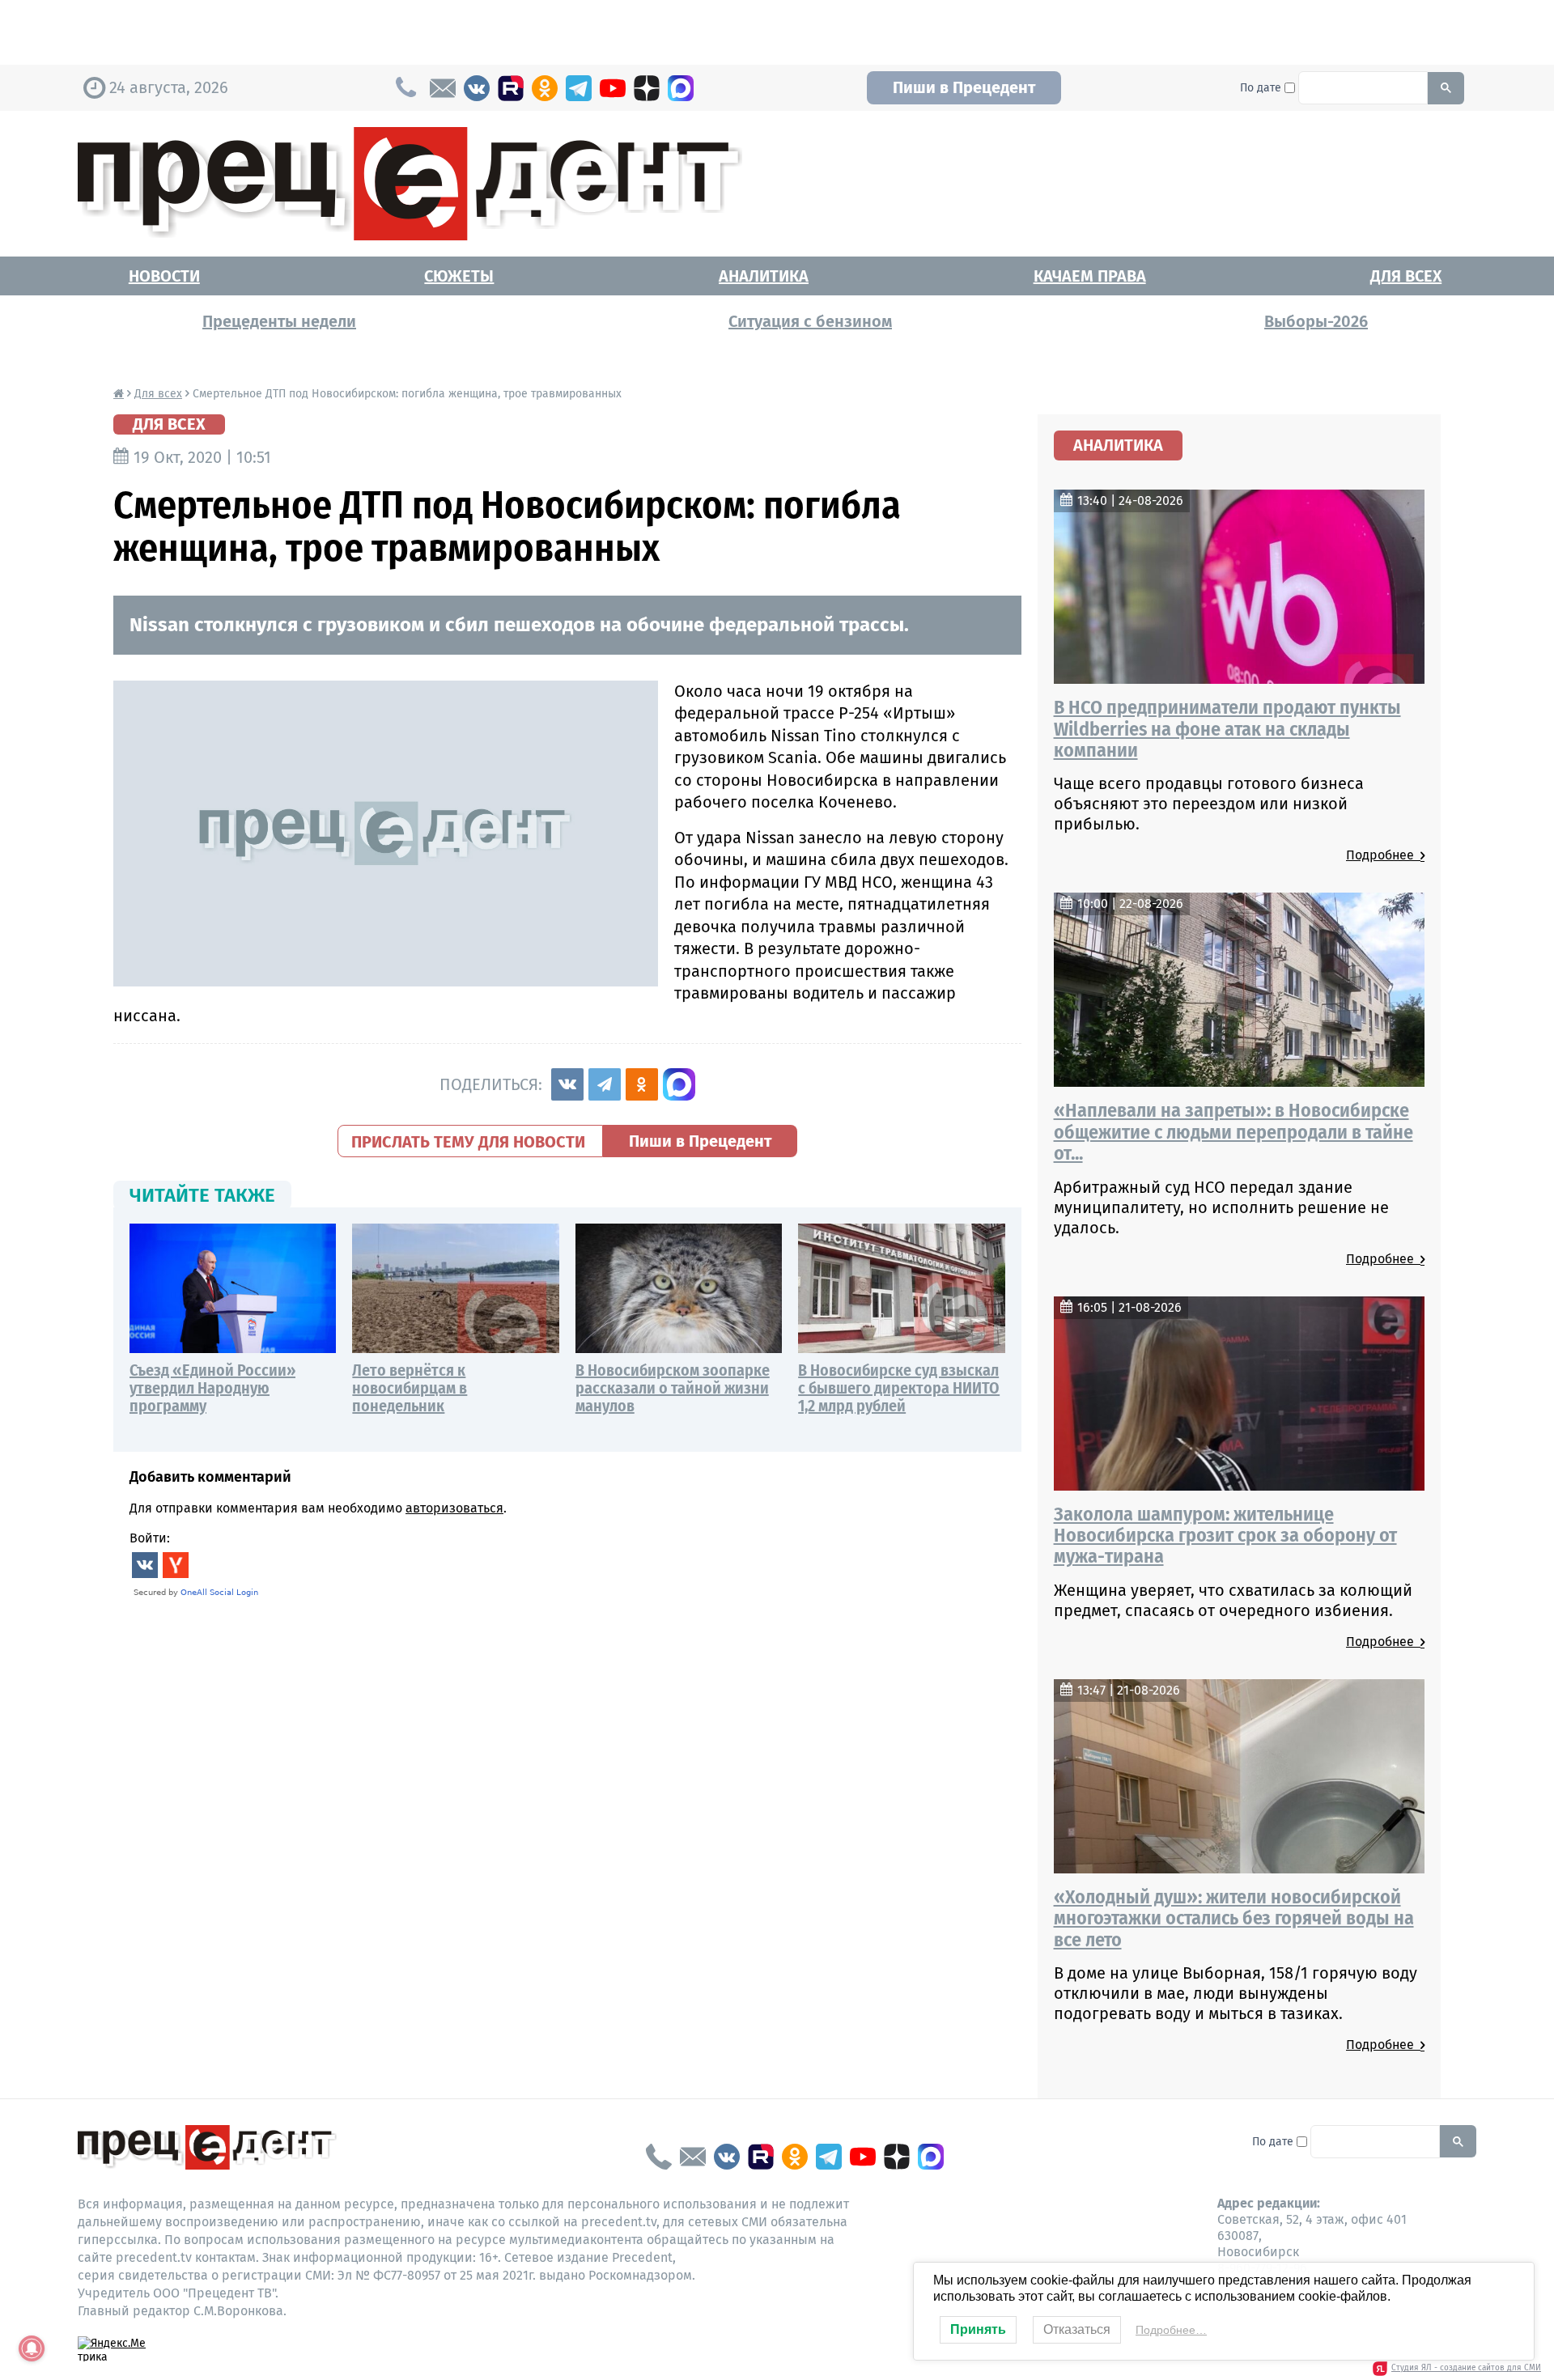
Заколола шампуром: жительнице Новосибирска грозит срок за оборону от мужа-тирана (1225, 1536)
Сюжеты (459, 276)
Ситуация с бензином (810, 321)
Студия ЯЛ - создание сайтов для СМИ (1466, 2368)
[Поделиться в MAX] (679, 1084)
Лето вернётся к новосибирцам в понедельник (410, 1388)
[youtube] (613, 88)
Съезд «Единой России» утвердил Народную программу (212, 1388)
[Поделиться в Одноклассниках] (642, 1084)
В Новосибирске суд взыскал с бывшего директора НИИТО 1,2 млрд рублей (899, 1388)
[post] (443, 88)
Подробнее (1383, 855)
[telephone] (659, 2157)
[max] (681, 88)
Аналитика (764, 276)
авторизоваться (454, 1508)
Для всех (1406, 276)
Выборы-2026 (1316, 321)
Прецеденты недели (279, 321)
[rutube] (511, 88)
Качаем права (1090, 276)
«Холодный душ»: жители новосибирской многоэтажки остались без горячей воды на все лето (1234, 1918)
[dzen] (647, 88)
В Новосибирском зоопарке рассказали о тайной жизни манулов (673, 1388)
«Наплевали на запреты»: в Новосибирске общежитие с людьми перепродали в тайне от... (1233, 1132)
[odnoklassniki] (545, 88)
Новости (164, 276)
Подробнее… (1171, 2330)
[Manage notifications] (32, 2348)
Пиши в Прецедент (964, 87)
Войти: (150, 1538)
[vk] (477, 88)
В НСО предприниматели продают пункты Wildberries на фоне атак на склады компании (1227, 729)
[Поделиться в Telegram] (605, 1084)
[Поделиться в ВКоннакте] (567, 1084)
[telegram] (579, 88)
